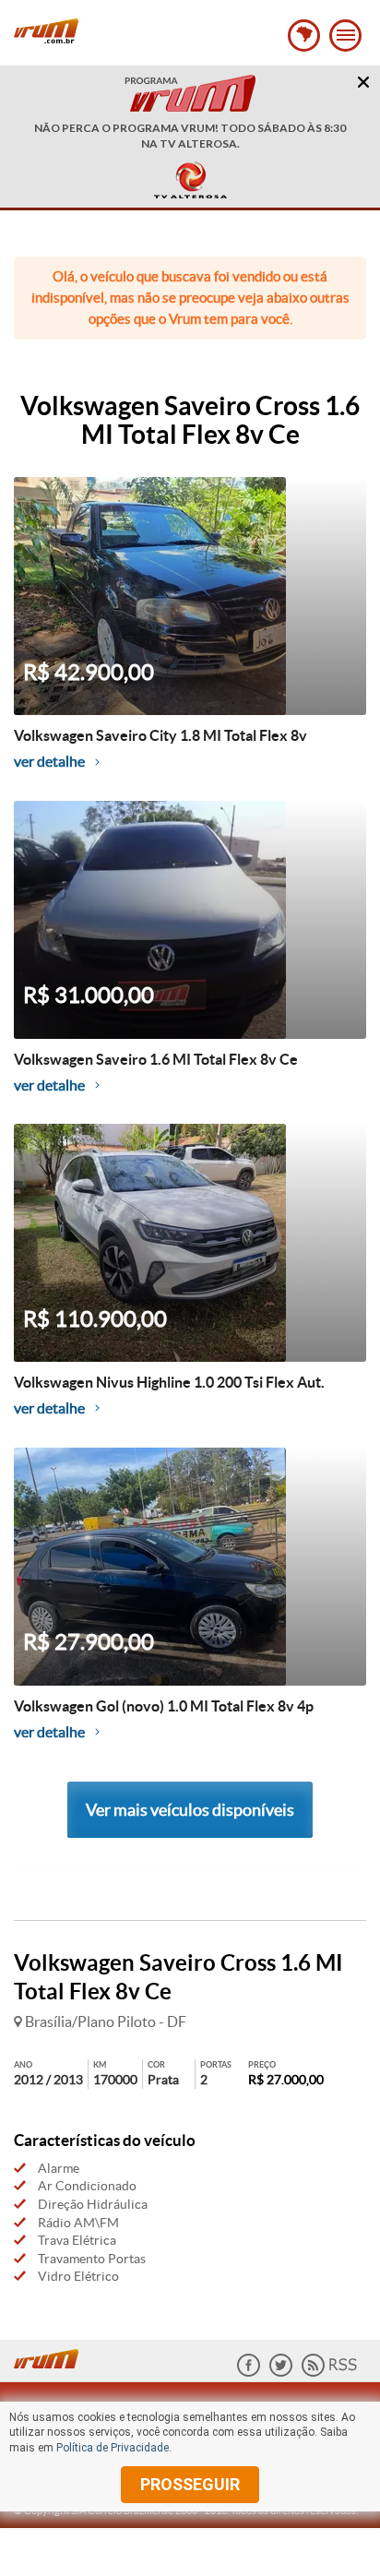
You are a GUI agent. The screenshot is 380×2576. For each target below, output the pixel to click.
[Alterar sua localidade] (304, 36)
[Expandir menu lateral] (345, 36)
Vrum (46, 31)
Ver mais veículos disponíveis (190, 1810)
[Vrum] (51, 2356)
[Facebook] (249, 2373)
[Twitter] (281, 2373)
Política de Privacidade (113, 2448)
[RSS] (329, 2373)
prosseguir (190, 2484)
